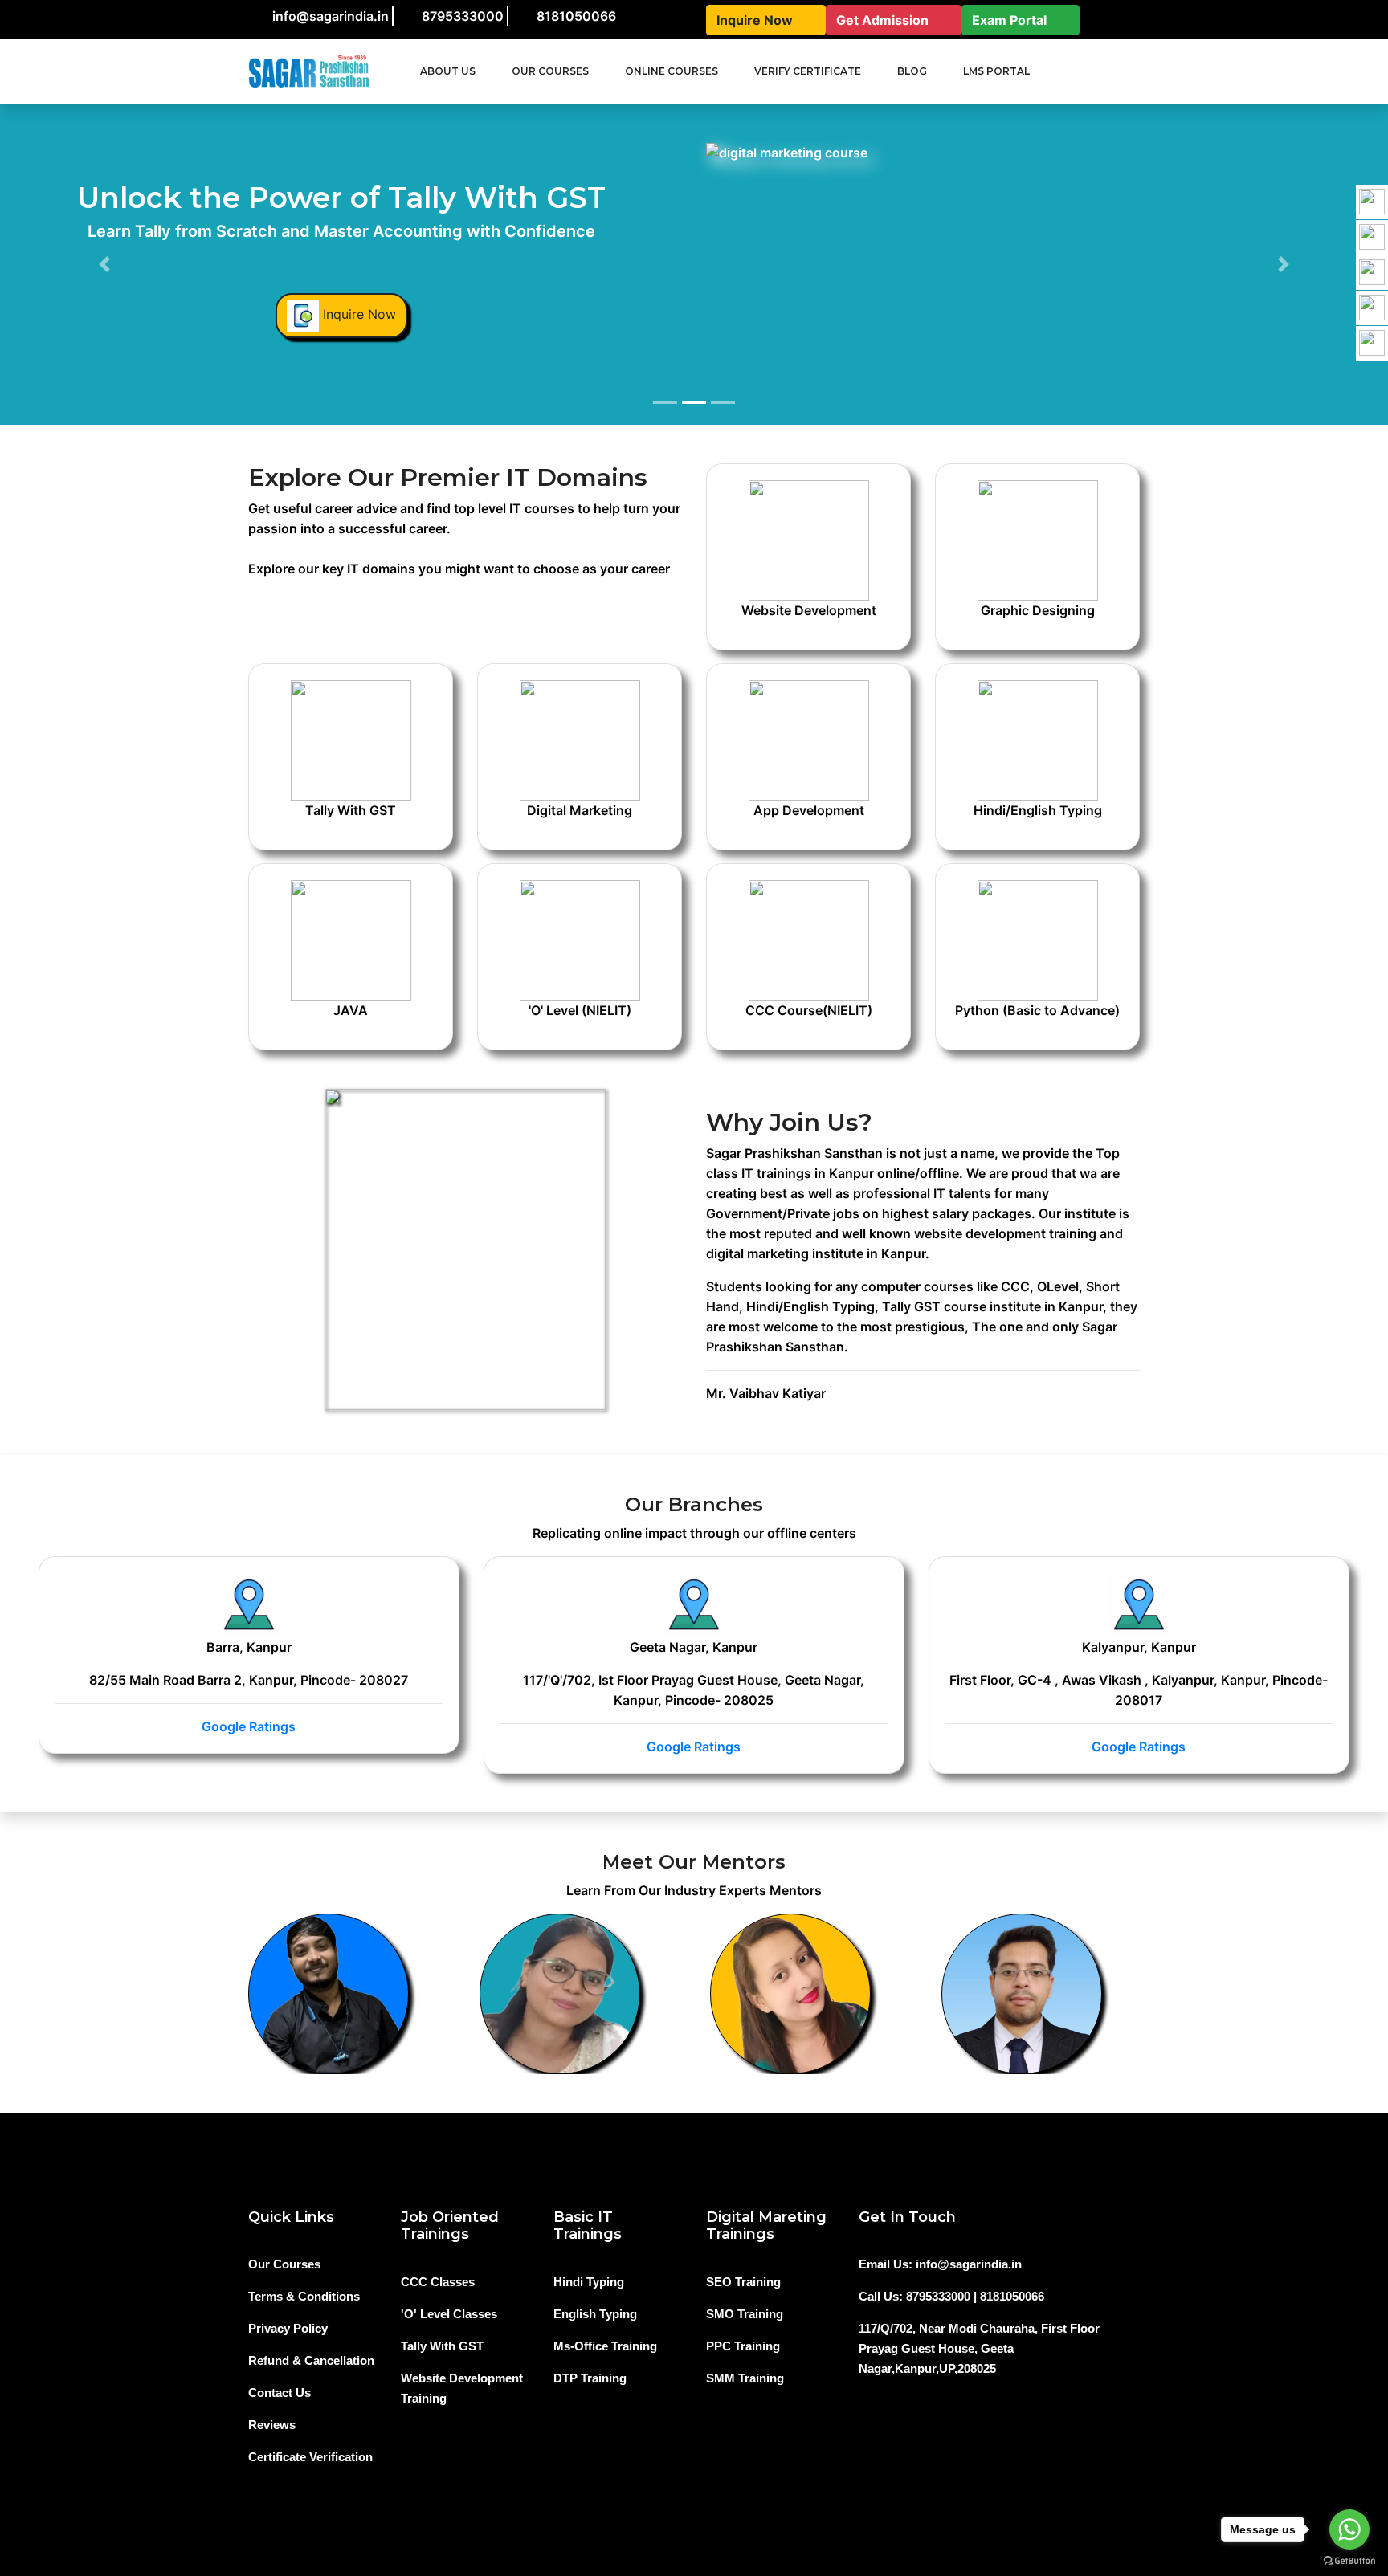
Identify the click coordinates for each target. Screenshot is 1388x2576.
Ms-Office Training (605, 2346)
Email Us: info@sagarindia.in (940, 2264)
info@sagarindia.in (331, 16)
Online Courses (672, 71)
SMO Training (745, 2314)
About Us (448, 71)
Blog (912, 71)
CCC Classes (438, 2282)
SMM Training (745, 2378)
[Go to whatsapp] (1349, 2529)
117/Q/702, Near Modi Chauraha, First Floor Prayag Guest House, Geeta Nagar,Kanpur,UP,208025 (979, 2348)
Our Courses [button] (550, 71)
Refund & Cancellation (311, 2360)
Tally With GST (442, 2346)
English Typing (595, 2314)
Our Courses (284, 2264)
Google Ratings (249, 1726)
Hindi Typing (589, 2282)
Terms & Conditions (304, 2296)
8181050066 (576, 16)
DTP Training (590, 2378)
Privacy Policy (288, 2328)
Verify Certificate (808, 71)
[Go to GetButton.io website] (1349, 2560)
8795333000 (463, 16)
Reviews (272, 2425)
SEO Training (743, 2282)
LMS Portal (996, 71)
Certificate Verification (310, 2457)
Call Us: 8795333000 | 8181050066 (951, 2296)
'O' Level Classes (449, 2314)
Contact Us (280, 2393)
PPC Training (743, 2346)
